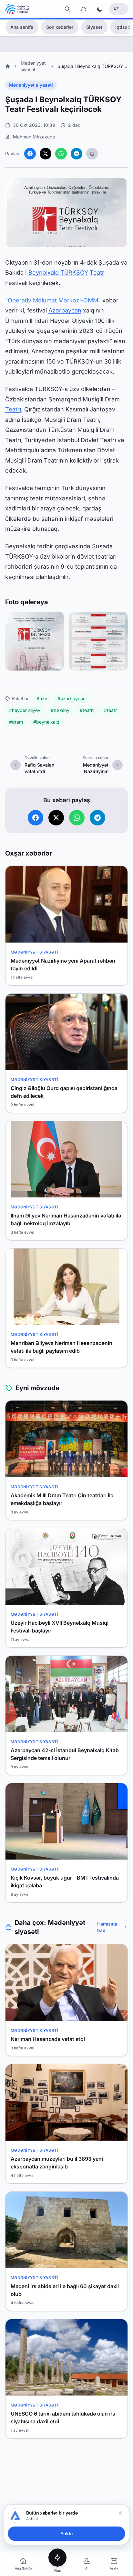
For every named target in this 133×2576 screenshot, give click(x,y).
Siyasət (94, 27)
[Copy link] (92, 154)
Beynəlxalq (44, 273)
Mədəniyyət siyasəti (31, 85)
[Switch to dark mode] (100, 9)
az (116, 9)
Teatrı (13, 409)
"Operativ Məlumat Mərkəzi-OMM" (53, 300)
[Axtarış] (67, 9)
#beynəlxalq (46, 722)
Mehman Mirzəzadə (34, 137)
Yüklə (66, 2533)
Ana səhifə (22, 27)
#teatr (110, 710)
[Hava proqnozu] (84, 9)
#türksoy (60, 710)
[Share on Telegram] (77, 154)
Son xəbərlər (60, 27)
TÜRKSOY (74, 273)
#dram (16, 722)
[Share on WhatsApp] (61, 154)
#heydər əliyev (25, 710)
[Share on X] (46, 154)
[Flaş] (57, 2558)
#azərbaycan (72, 699)
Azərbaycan (65, 310)
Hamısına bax (107, 1927)
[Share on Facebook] (30, 154)
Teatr (97, 273)
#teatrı (87, 710)
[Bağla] (120, 2513)
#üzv (42, 699)
